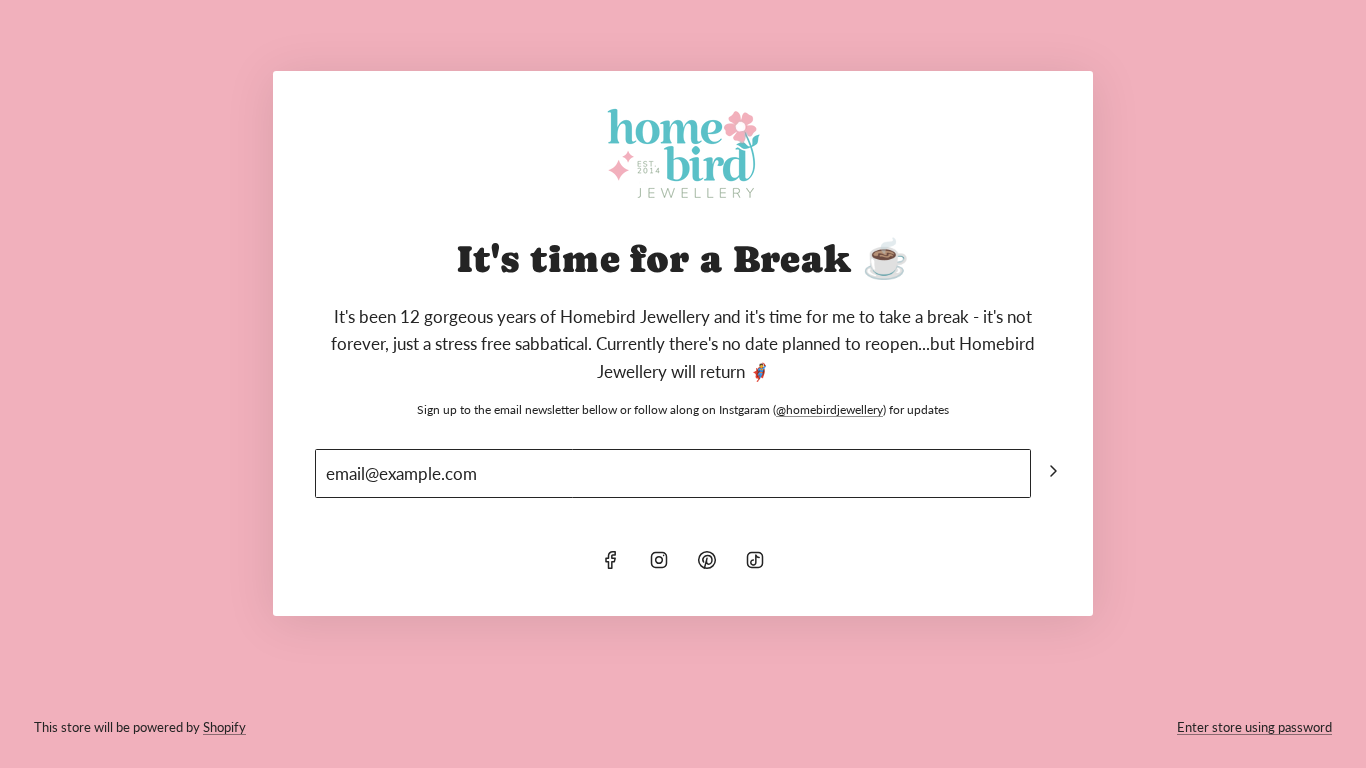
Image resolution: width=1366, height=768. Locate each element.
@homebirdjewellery (829, 409)
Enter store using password (1254, 727)
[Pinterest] (707, 560)
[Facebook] (611, 560)
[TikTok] (755, 560)
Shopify (224, 727)
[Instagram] (659, 560)
